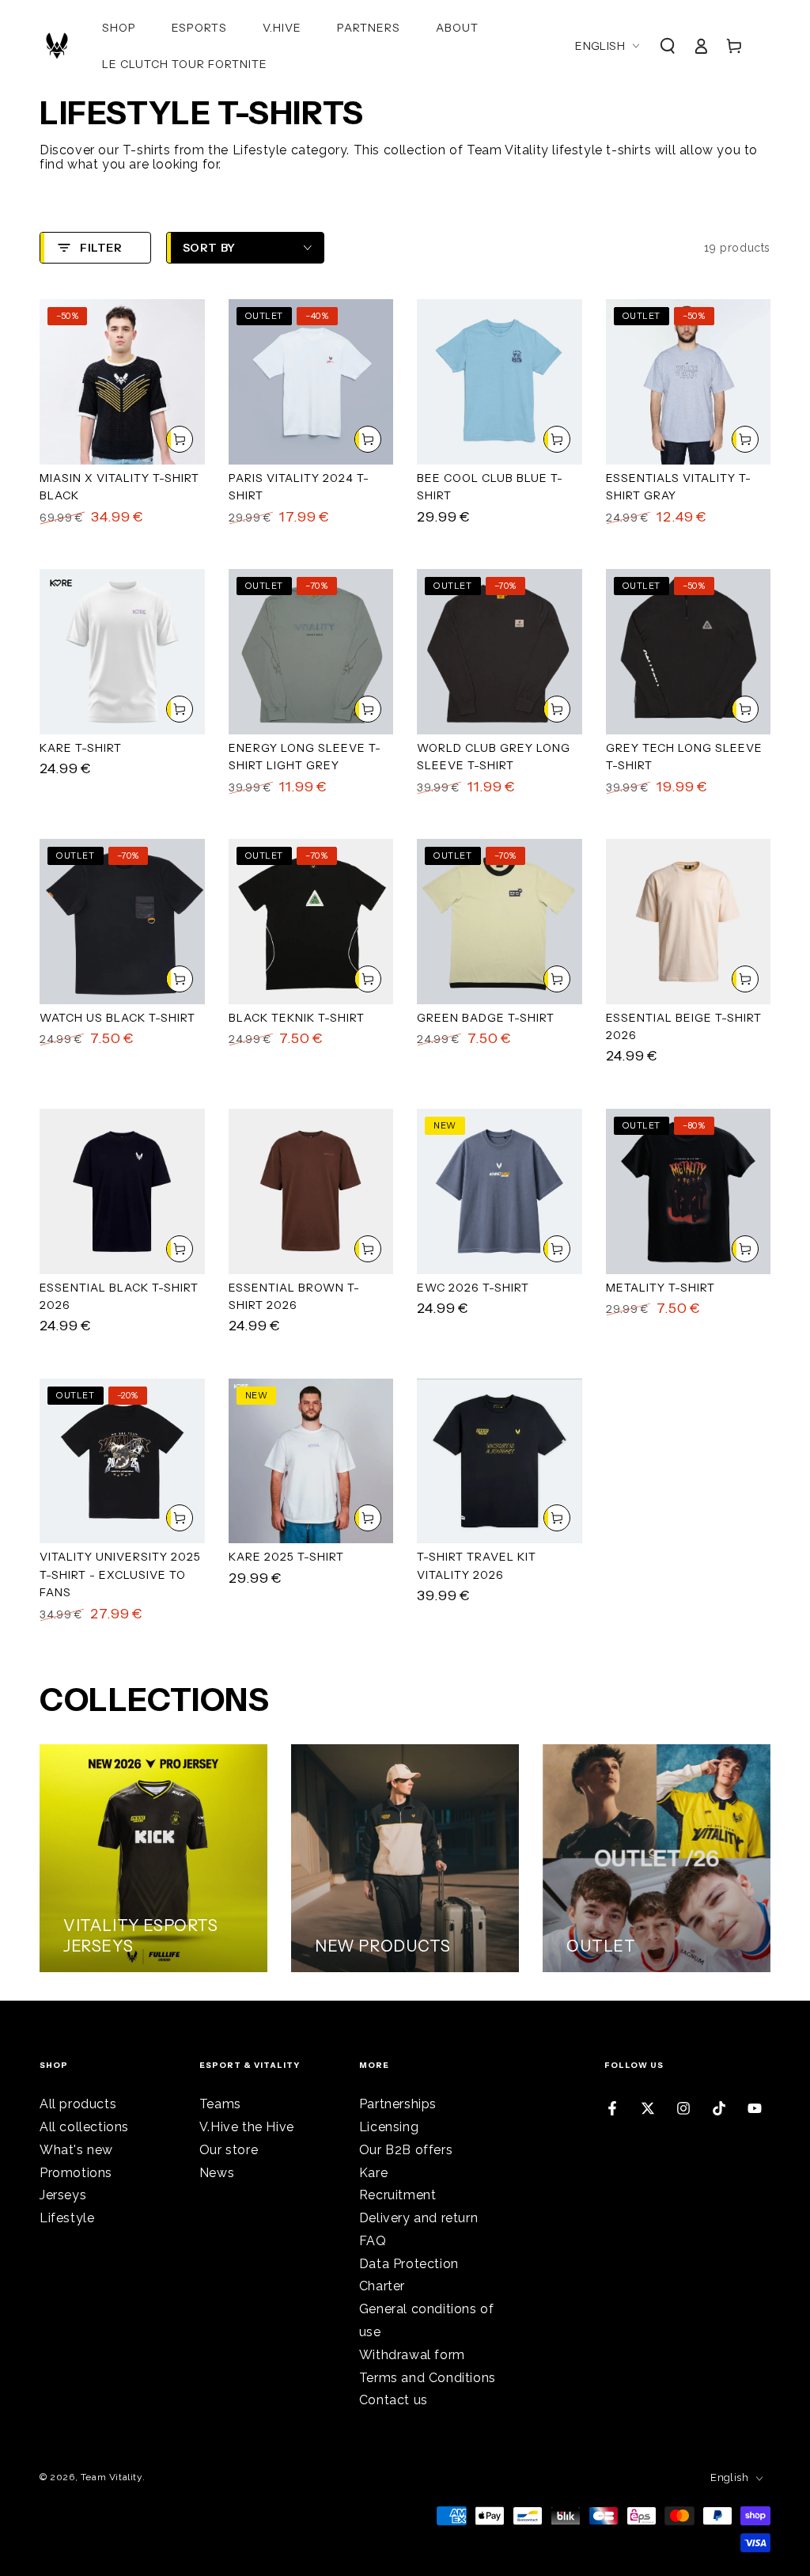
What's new (76, 2150)
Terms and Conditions (428, 2378)
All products (78, 2104)
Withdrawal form (412, 2355)
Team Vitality (112, 2477)
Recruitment (398, 2195)
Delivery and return (418, 2218)
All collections (84, 2127)
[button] (668, 46)
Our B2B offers (406, 2150)
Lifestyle (67, 2218)
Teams (220, 2104)
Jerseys (63, 2195)
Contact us (394, 2400)
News (217, 2173)
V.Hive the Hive (247, 2127)
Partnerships (398, 2104)
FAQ (373, 2241)
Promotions (76, 2173)
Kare (373, 2173)
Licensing (389, 2127)
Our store (229, 2150)
